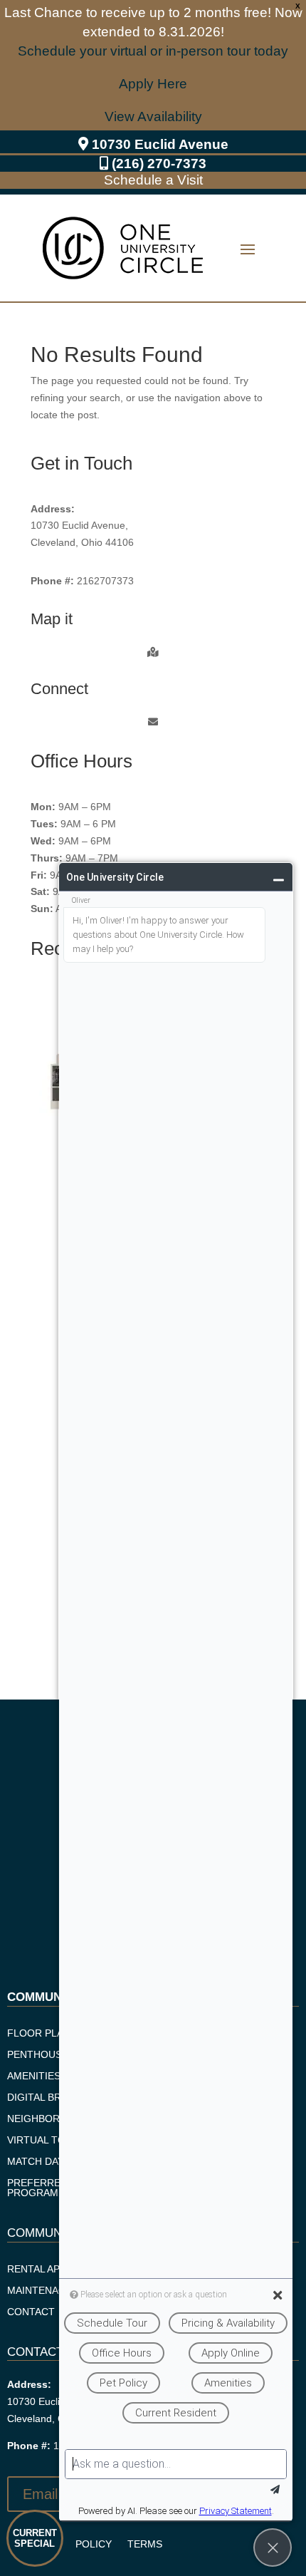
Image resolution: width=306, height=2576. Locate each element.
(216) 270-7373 (159, 164)
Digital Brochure (56, 2097)
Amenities (34, 2076)
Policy (94, 2544)
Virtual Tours (47, 2140)
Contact (31, 2312)
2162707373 (105, 581)
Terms (145, 2544)
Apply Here (153, 84)
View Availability (153, 117)
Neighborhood (48, 2119)
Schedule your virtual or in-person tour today (153, 51)
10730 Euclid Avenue (160, 144)
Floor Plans (42, 2033)
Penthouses (41, 2055)
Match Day (36, 2162)
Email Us (51, 2494)
